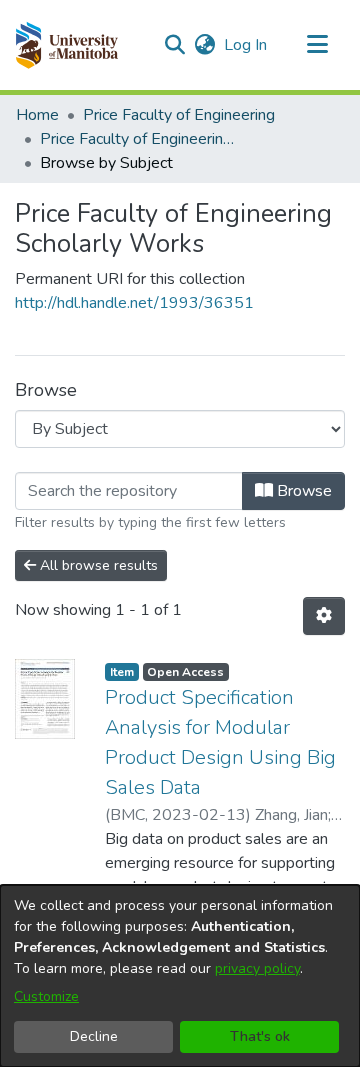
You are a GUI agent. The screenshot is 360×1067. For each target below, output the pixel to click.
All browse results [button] (97, 565)
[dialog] (180, 976)
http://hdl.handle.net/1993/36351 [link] (134, 303)
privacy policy (257, 968)
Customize (46, 996)
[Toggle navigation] (317, 45)
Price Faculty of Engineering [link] (179, 115)
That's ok (260, 1036)
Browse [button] (302, 491)
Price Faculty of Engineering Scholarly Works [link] (140, 139)
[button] (66, 45)
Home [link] (37, 115)
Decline (94, 1036)
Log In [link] (246, 45)
